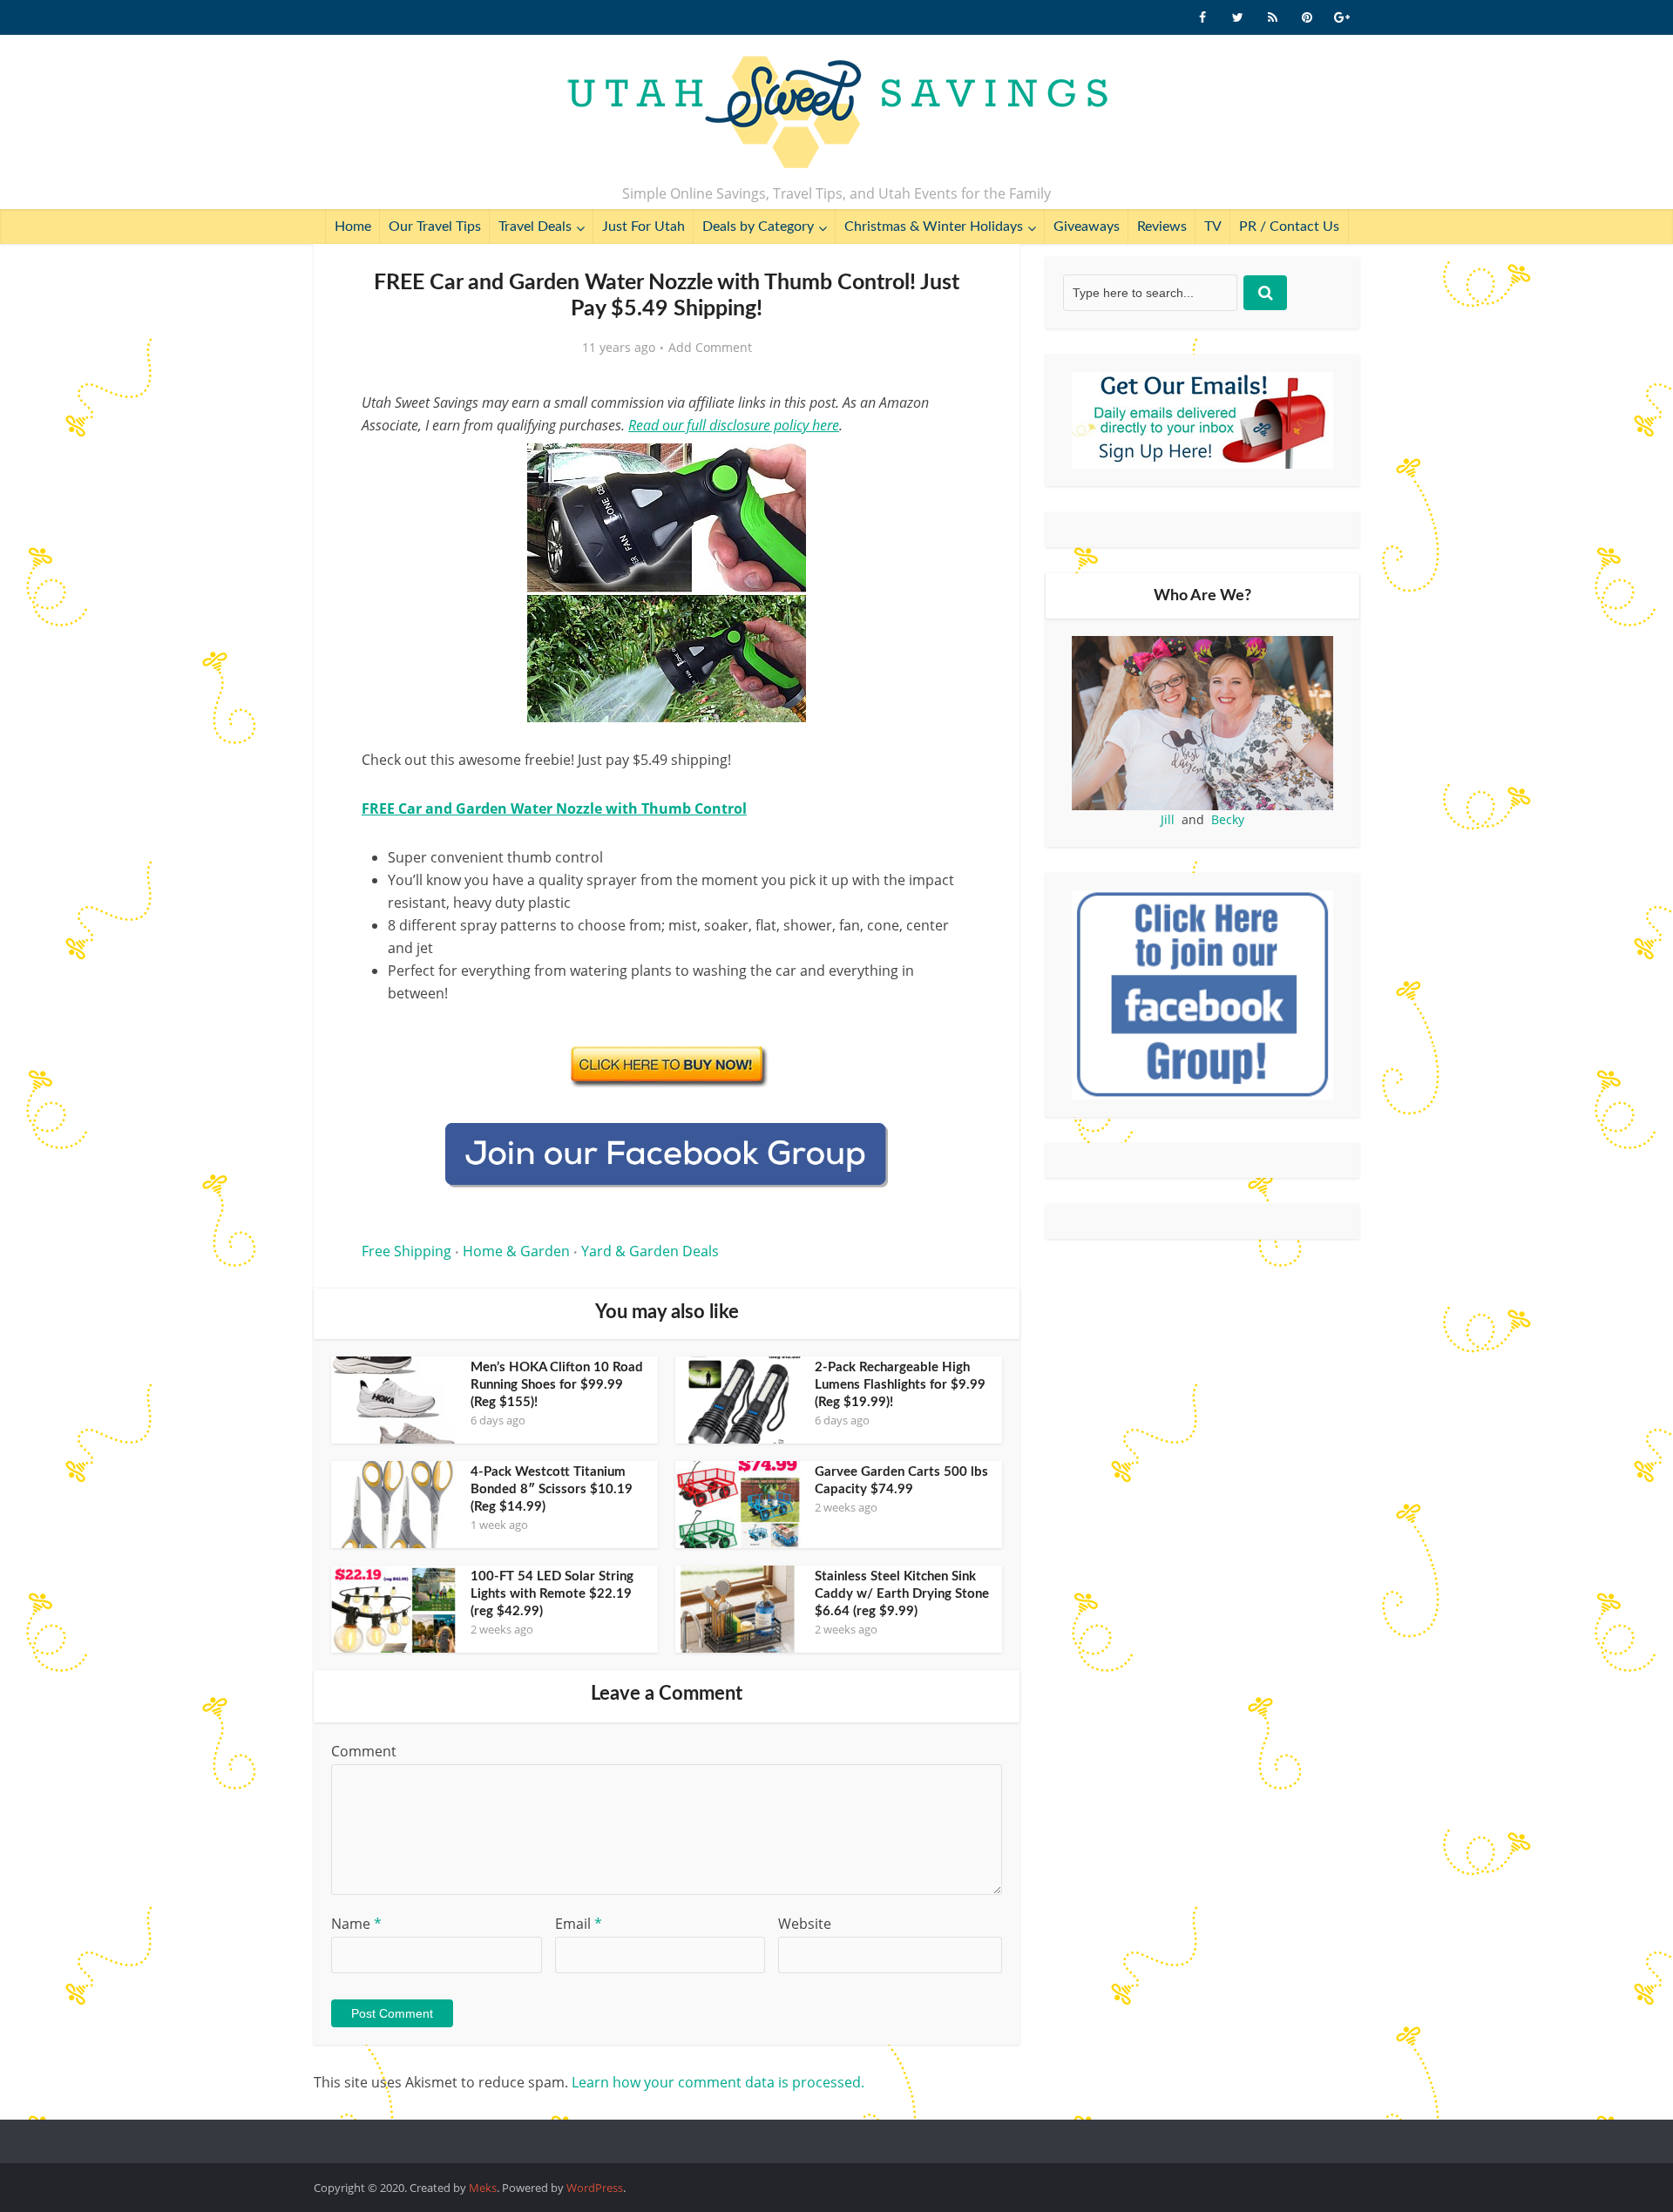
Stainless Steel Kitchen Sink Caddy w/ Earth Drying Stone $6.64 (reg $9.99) (902, 1594)
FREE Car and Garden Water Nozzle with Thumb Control (554, 808)
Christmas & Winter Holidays (934, 227)
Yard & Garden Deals (650, 1251)
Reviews (1162, 227)
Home (353, 227)
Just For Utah (643, 227)
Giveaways (1087, 227)
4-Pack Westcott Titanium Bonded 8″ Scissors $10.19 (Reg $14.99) (552, 1489)
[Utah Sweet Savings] (837, 113)
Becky (1228, 819)
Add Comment (710, 348)
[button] (946, 469)
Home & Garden (516, 1251)
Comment (364, 1751)
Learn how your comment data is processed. (718, 2082)
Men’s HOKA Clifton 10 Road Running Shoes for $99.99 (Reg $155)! (557, 1385)
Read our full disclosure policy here (734, 425)
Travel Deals (535, 227)
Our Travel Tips (435, 227)
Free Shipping (406, 1251)
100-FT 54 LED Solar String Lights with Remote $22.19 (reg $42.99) (552, 1594)
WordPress (595, 2188)
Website (805, 1924)
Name (356, 1924)
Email (579, 1924)
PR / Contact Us (1289, 227)
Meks (483, 2188)
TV (1213, 227)
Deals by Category (758, 227)
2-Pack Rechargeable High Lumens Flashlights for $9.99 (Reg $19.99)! (900, 1385)
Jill (1168, 819)
